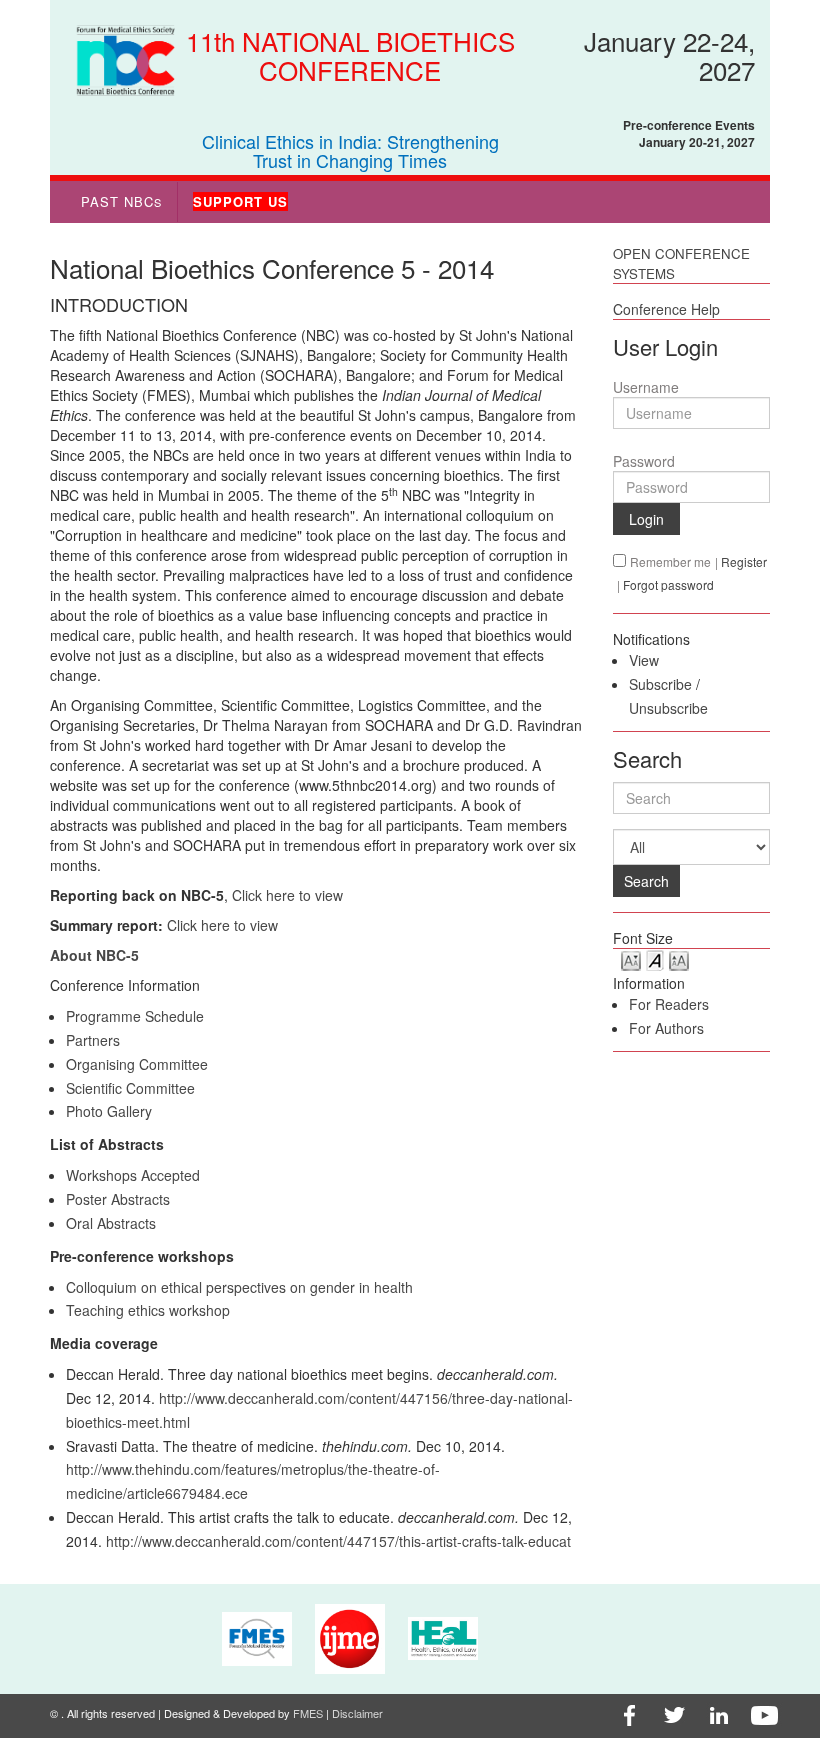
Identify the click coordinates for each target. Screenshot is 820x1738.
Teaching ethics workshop (148, 1310)
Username (646, 387)
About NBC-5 (94, 955)
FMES (308, 1713)
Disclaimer (357, 1713)
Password (644, 461)
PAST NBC (121, 201)
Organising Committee (137, 1064)
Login (646, 519)
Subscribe (660, 684)
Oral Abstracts (111, 1223)
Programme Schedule (135, 1016)
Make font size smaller (631, 959)
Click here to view (287, 895)
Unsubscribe (668, 708)
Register (744, 561)
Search (646, 881)
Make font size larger (679, 959)
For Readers (669, 1004)
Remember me (670, 561)
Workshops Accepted (133, 1175)
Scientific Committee (130, 1088)
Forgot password (668, 584)
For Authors (666, 1028)
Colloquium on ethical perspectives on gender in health (239, 1287)
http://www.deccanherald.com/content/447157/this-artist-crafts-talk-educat (338, 1541)
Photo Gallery (109, 1111)
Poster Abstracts (118, 1199)
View (644, 660)
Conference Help (666, 309)
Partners (93, 1040)
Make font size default (655, 959)
